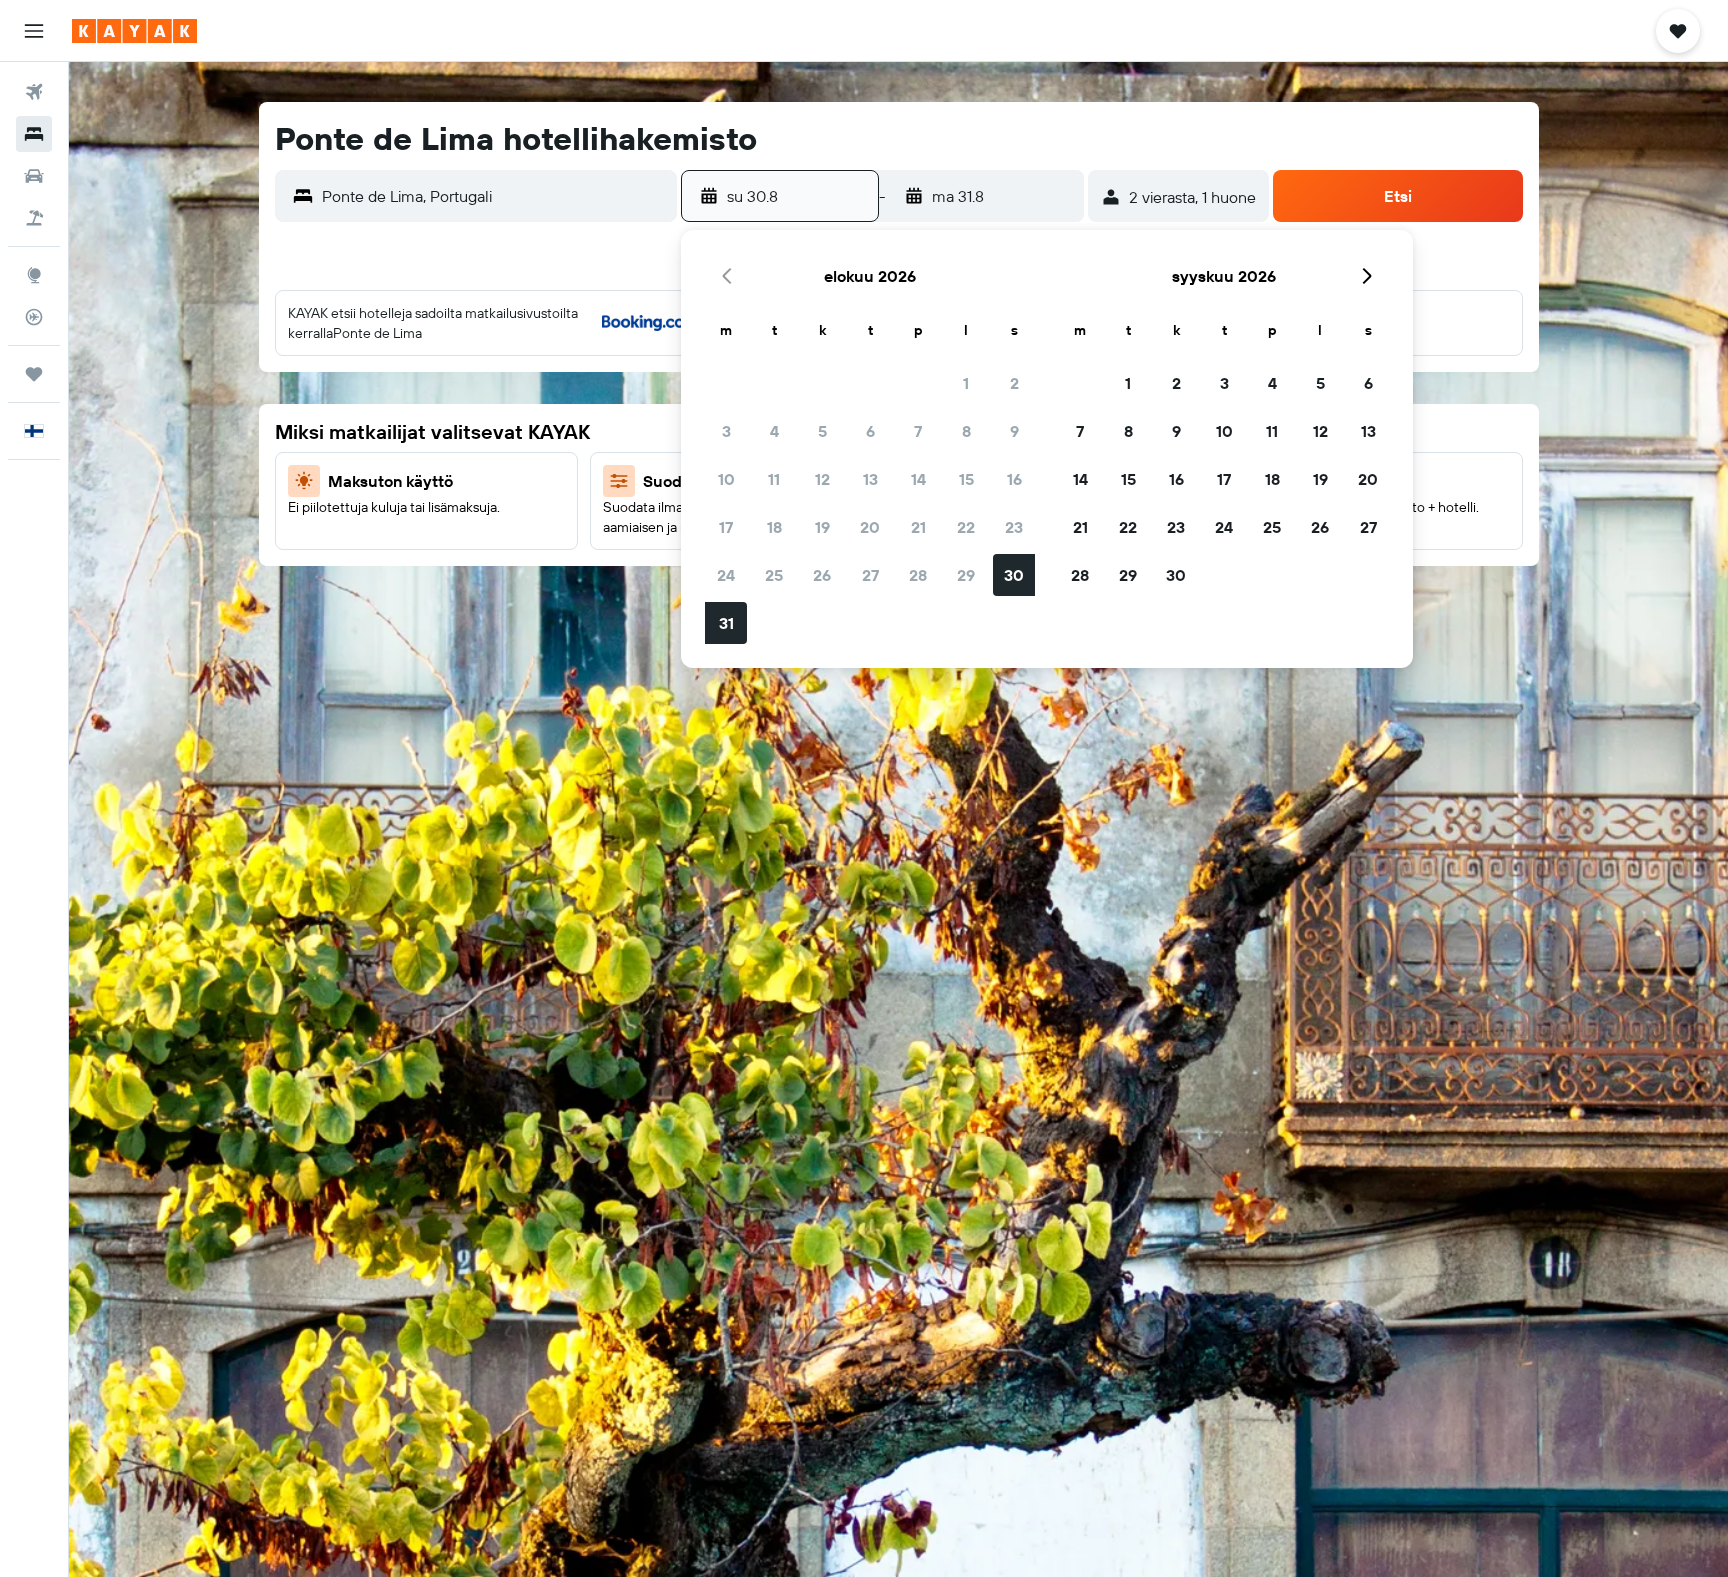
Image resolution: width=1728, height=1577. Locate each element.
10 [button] (726, 479)
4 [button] (774, 431)
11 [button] (774, 479)
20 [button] (870, 527)
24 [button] (726, 575)
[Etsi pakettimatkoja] (34, 218)
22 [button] (966, 527)
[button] (34, 31)
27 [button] (870, 575)
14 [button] (918, 479)
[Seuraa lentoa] (34, 317)
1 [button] (966, 383)
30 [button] (1014, 575)
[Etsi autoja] (34, 176)
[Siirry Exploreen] (34, 275)
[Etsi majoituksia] (34, 134)
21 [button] (918, 527)
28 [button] (918, 575)
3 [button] (726, 431)
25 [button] (774, 575)
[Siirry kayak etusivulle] (134, 31)
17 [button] (726, 527)
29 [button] (966, 575)
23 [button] (1014, 527)
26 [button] (822, 575)
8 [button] (966, 431)
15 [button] (966, 479)
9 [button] (1014, 431)
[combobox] (495, 196)
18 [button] (774, 527)
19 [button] (822, 527)
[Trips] (34, 374)
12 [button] (822, 479)
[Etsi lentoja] (34, 92)
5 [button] (822, 431)
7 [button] (918, 431)
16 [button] (1014, 479)
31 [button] (726, 623)
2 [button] (1014, 383)
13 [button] (870, 479)
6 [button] (870, 431)
